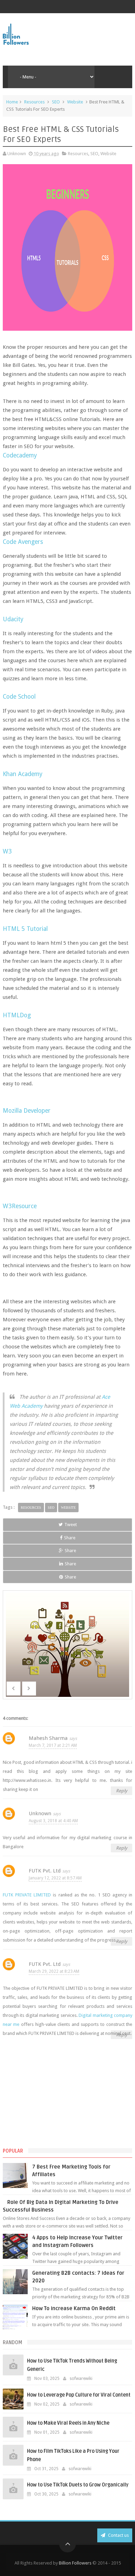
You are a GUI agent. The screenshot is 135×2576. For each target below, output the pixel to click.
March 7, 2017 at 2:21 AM (53, 1745)
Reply (121, 1791)
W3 (7, 851)
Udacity (13, 619)
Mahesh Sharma (48, 1738)
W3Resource (20, 1206)
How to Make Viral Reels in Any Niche (68, 2423)
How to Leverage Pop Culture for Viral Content (79, 2395)
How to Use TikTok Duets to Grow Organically (78, 2485)
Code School (19, 697)
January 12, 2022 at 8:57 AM (55, 1878)
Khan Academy (23, 774)
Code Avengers (23, 542)
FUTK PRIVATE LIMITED (27, 1895)
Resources (34, 102)
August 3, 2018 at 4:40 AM (53, 1821)
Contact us (118, 2535)
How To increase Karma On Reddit (74, 2308)
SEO (56, 102)
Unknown (40, 1813)
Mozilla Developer (27, 1111)
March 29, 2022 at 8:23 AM (54, 1971)
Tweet (71, 1525)
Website (75, 102)
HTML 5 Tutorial (25, 929)
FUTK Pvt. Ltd (45, 1871)
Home (12, 102)
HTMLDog (17, 1015)
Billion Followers (75, 2563)
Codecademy (20, 455)
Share (70, 1538)
